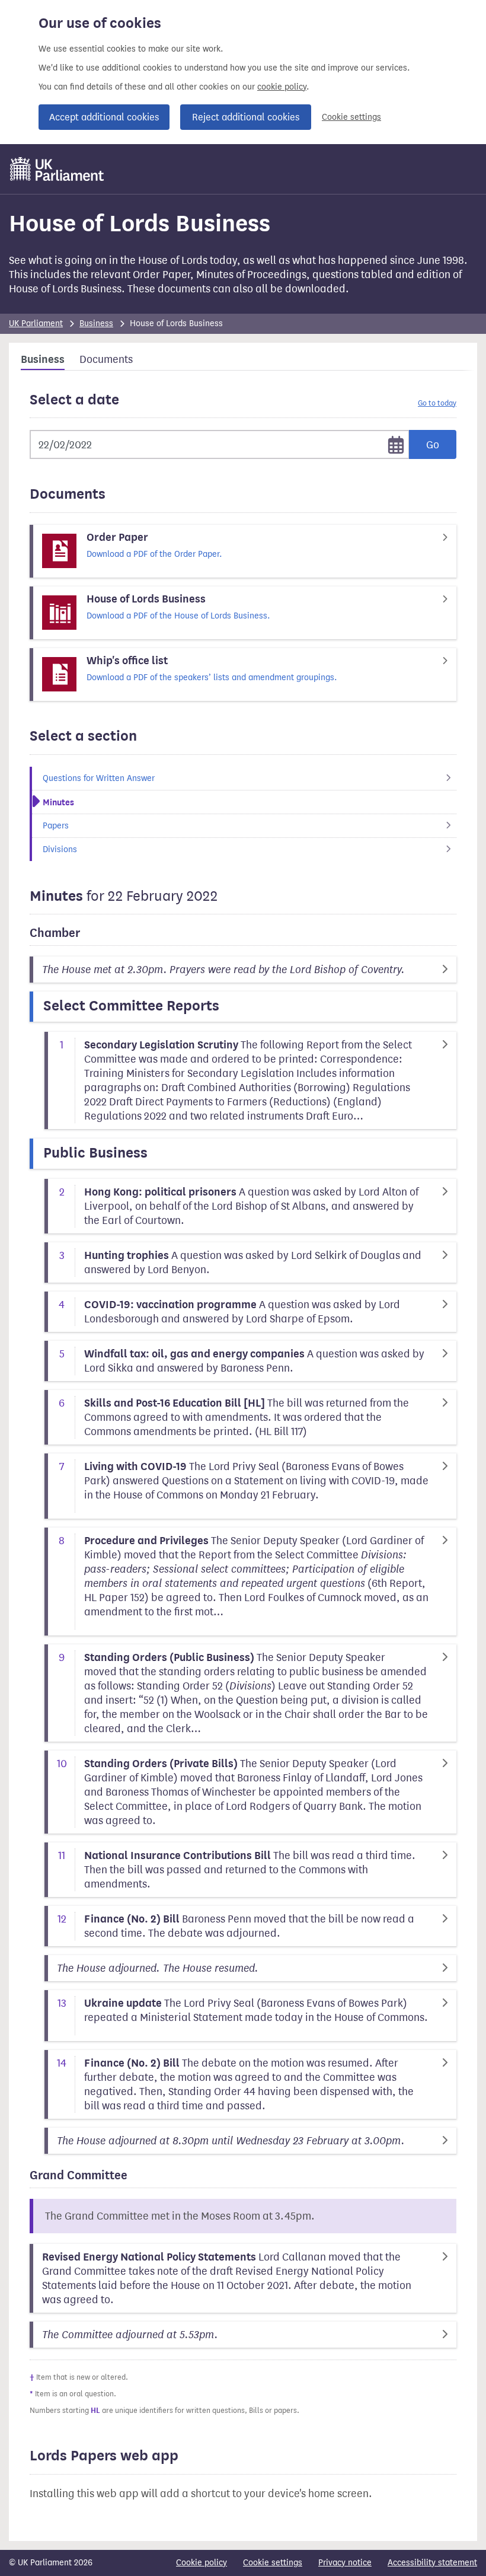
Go (433, 445)
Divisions (60, 849)
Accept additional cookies (104, 117)
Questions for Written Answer (99, 778)
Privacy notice (345, 2563)
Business (96, 323)
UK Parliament (36, 323)
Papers (56, 826)
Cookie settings (351, 117)
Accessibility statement (432, 2563)
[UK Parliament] (57, 169)
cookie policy (282, 87)
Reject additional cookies (246, 117)
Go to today (437, 403)
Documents (106, 359)
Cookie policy (202, 2563)
